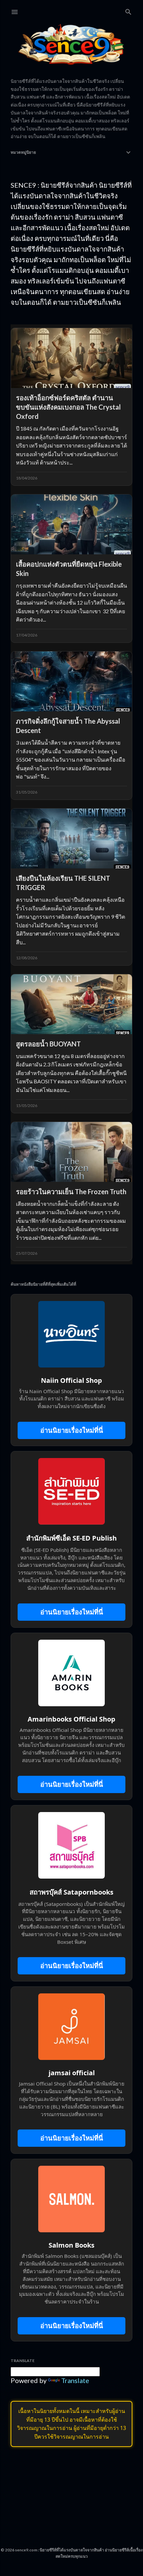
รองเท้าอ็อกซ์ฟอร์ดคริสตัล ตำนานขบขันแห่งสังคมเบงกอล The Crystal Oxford (68, 407)
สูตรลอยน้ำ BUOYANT (48, 1044)
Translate (75, 2380)
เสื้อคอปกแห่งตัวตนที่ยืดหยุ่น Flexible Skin (69, 569)
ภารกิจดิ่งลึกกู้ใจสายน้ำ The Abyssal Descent (68, 726)
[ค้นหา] (128, 10)
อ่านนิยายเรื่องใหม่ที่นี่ (72, 1430)
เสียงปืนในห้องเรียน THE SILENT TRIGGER (63, 883)
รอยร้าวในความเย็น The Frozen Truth (71, 1192)
